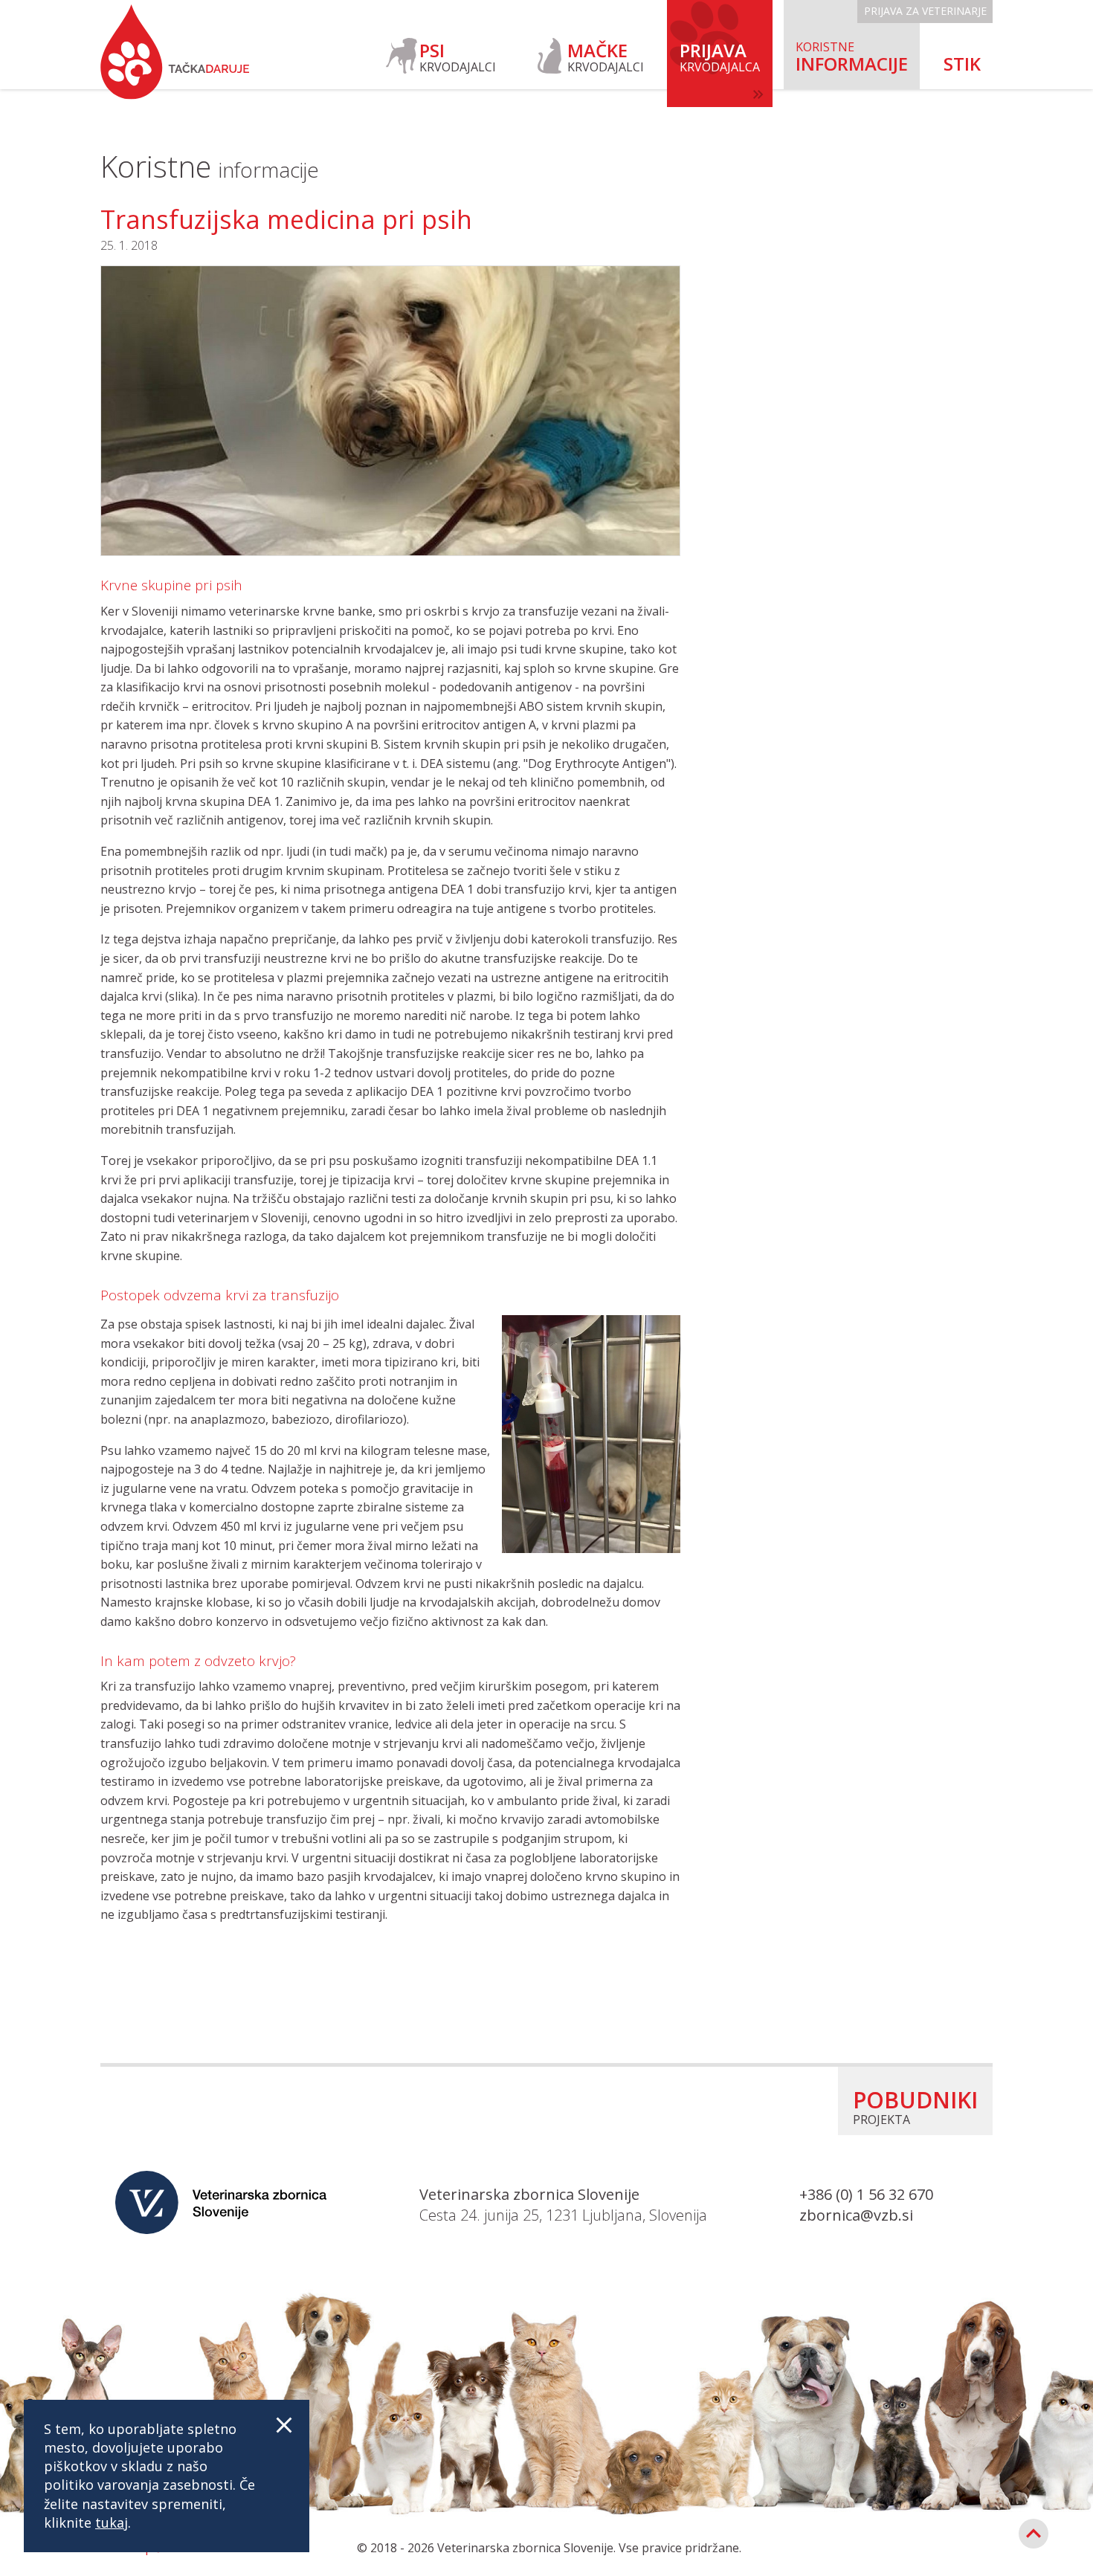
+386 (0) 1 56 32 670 (866, 2194)
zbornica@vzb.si (856, 2215)
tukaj (112, 2522)
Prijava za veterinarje (925, 11)
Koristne (210, 166)
